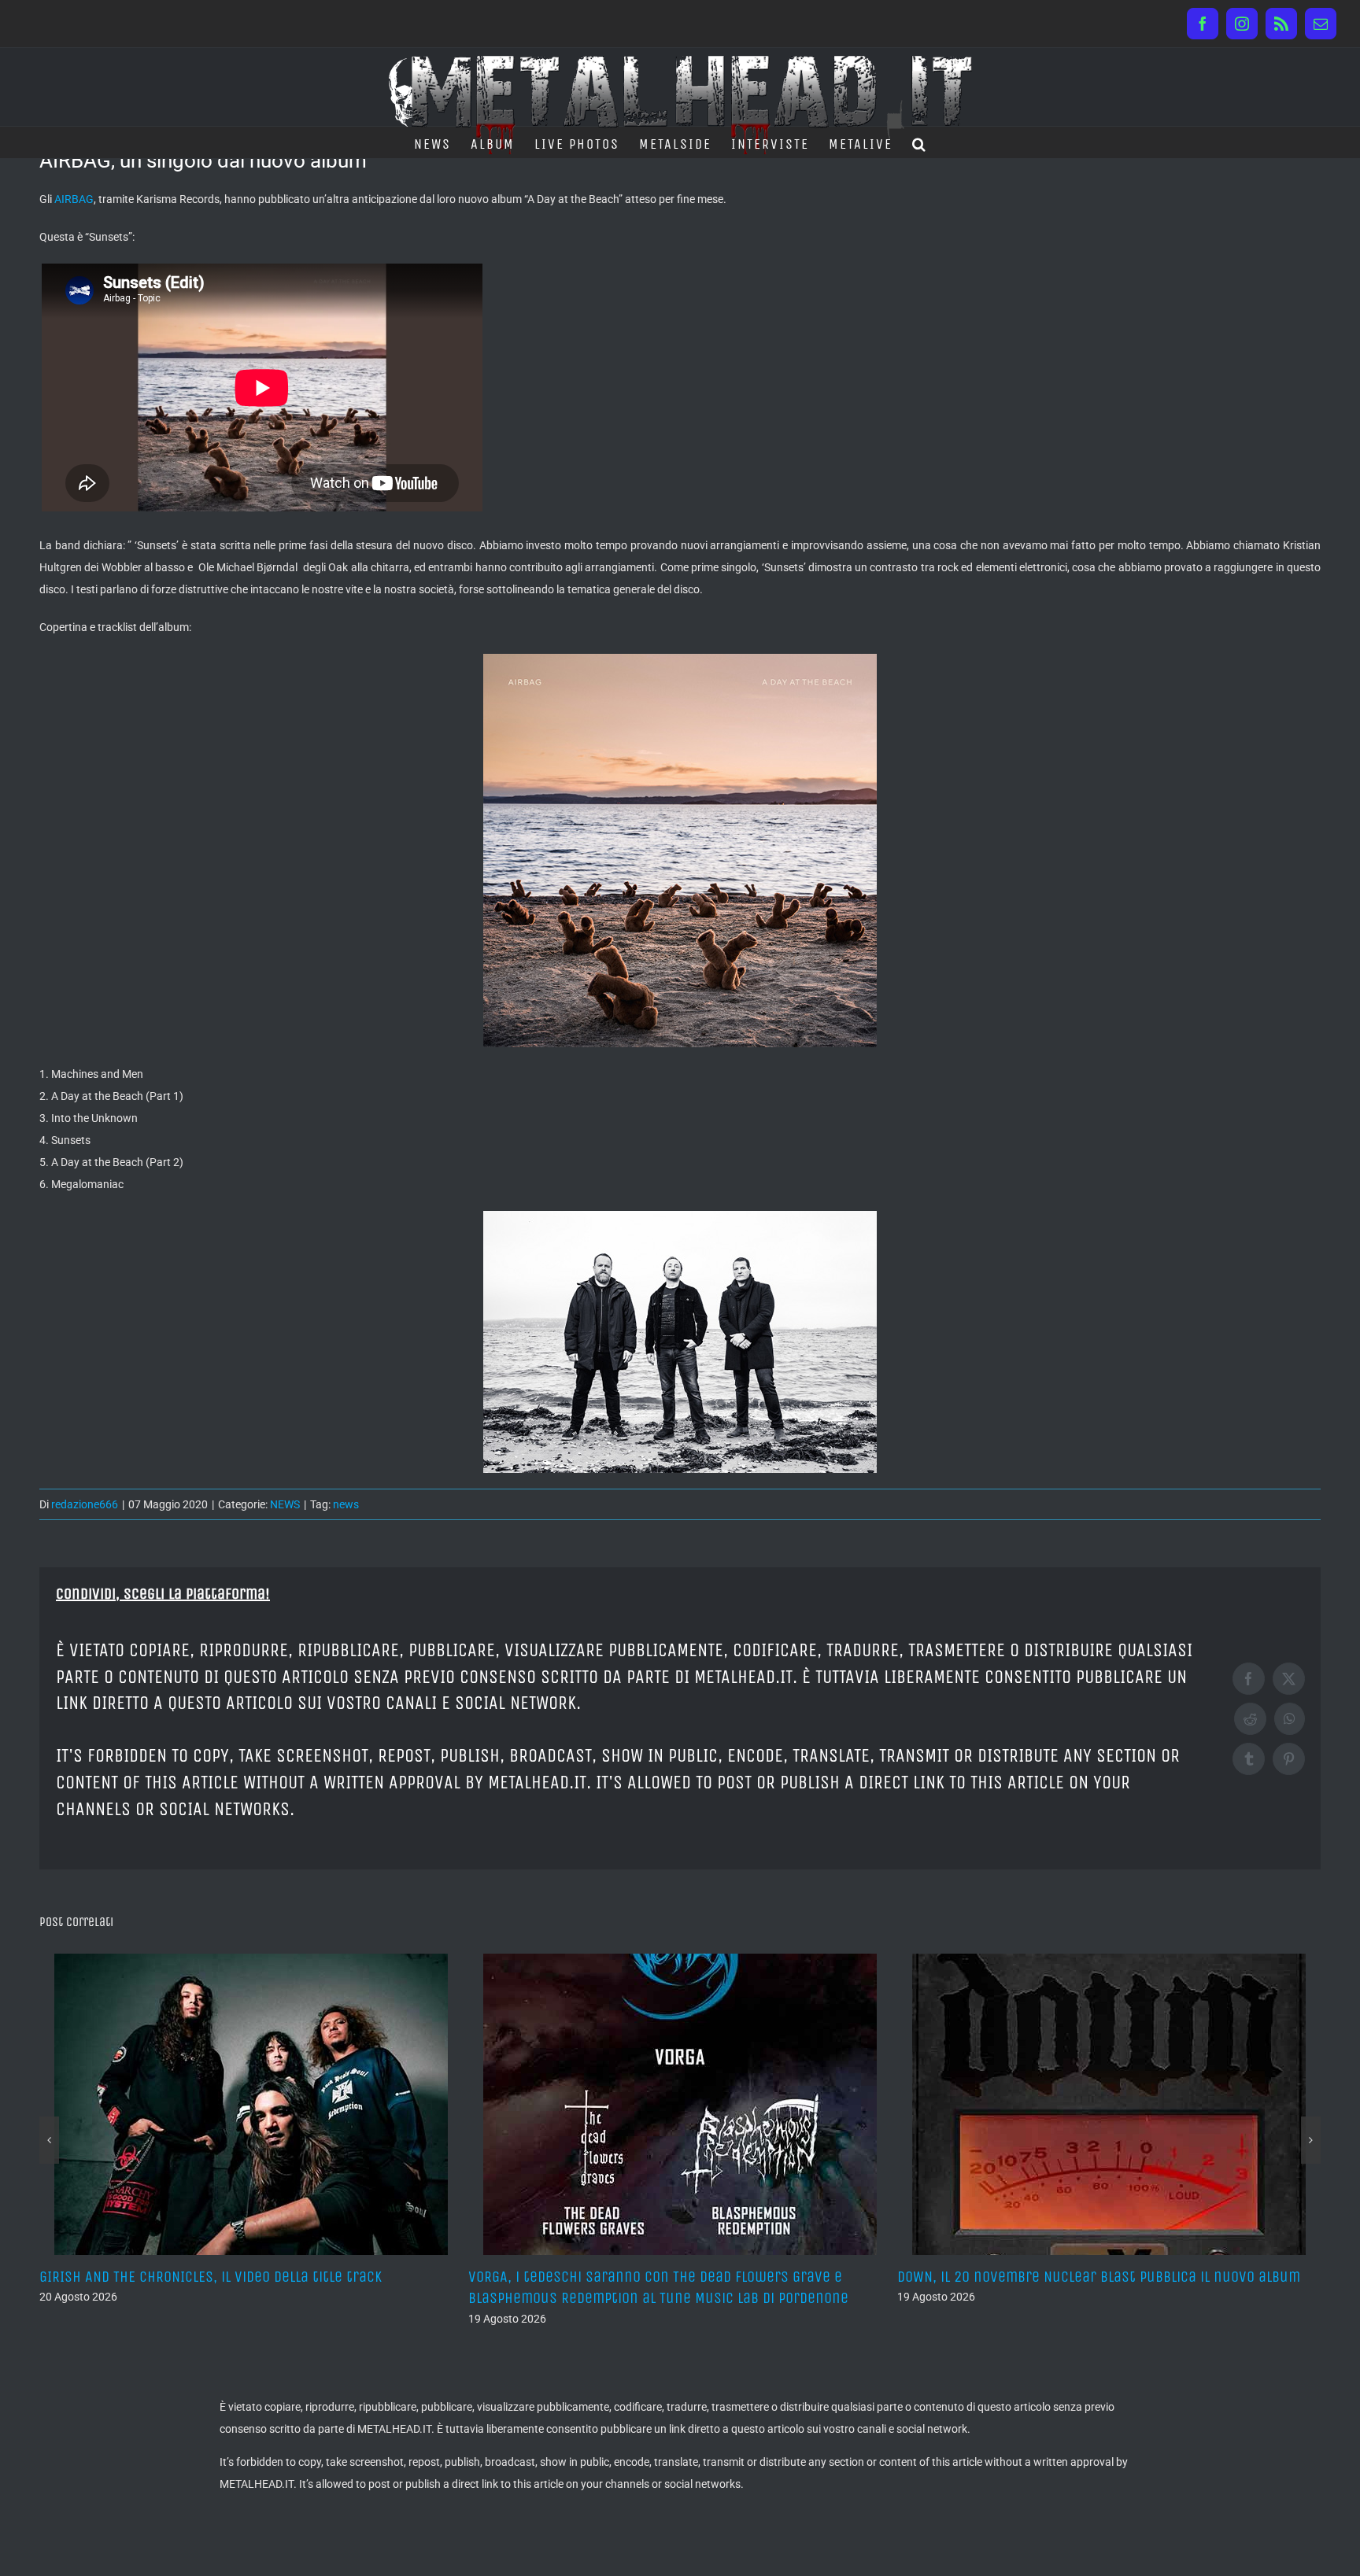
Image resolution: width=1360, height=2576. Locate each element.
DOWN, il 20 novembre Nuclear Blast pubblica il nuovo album (702, 2277)
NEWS (285, 1504)
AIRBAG (74, 199)
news (346, 1504)
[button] (920, 142)
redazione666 (85, 1504)
